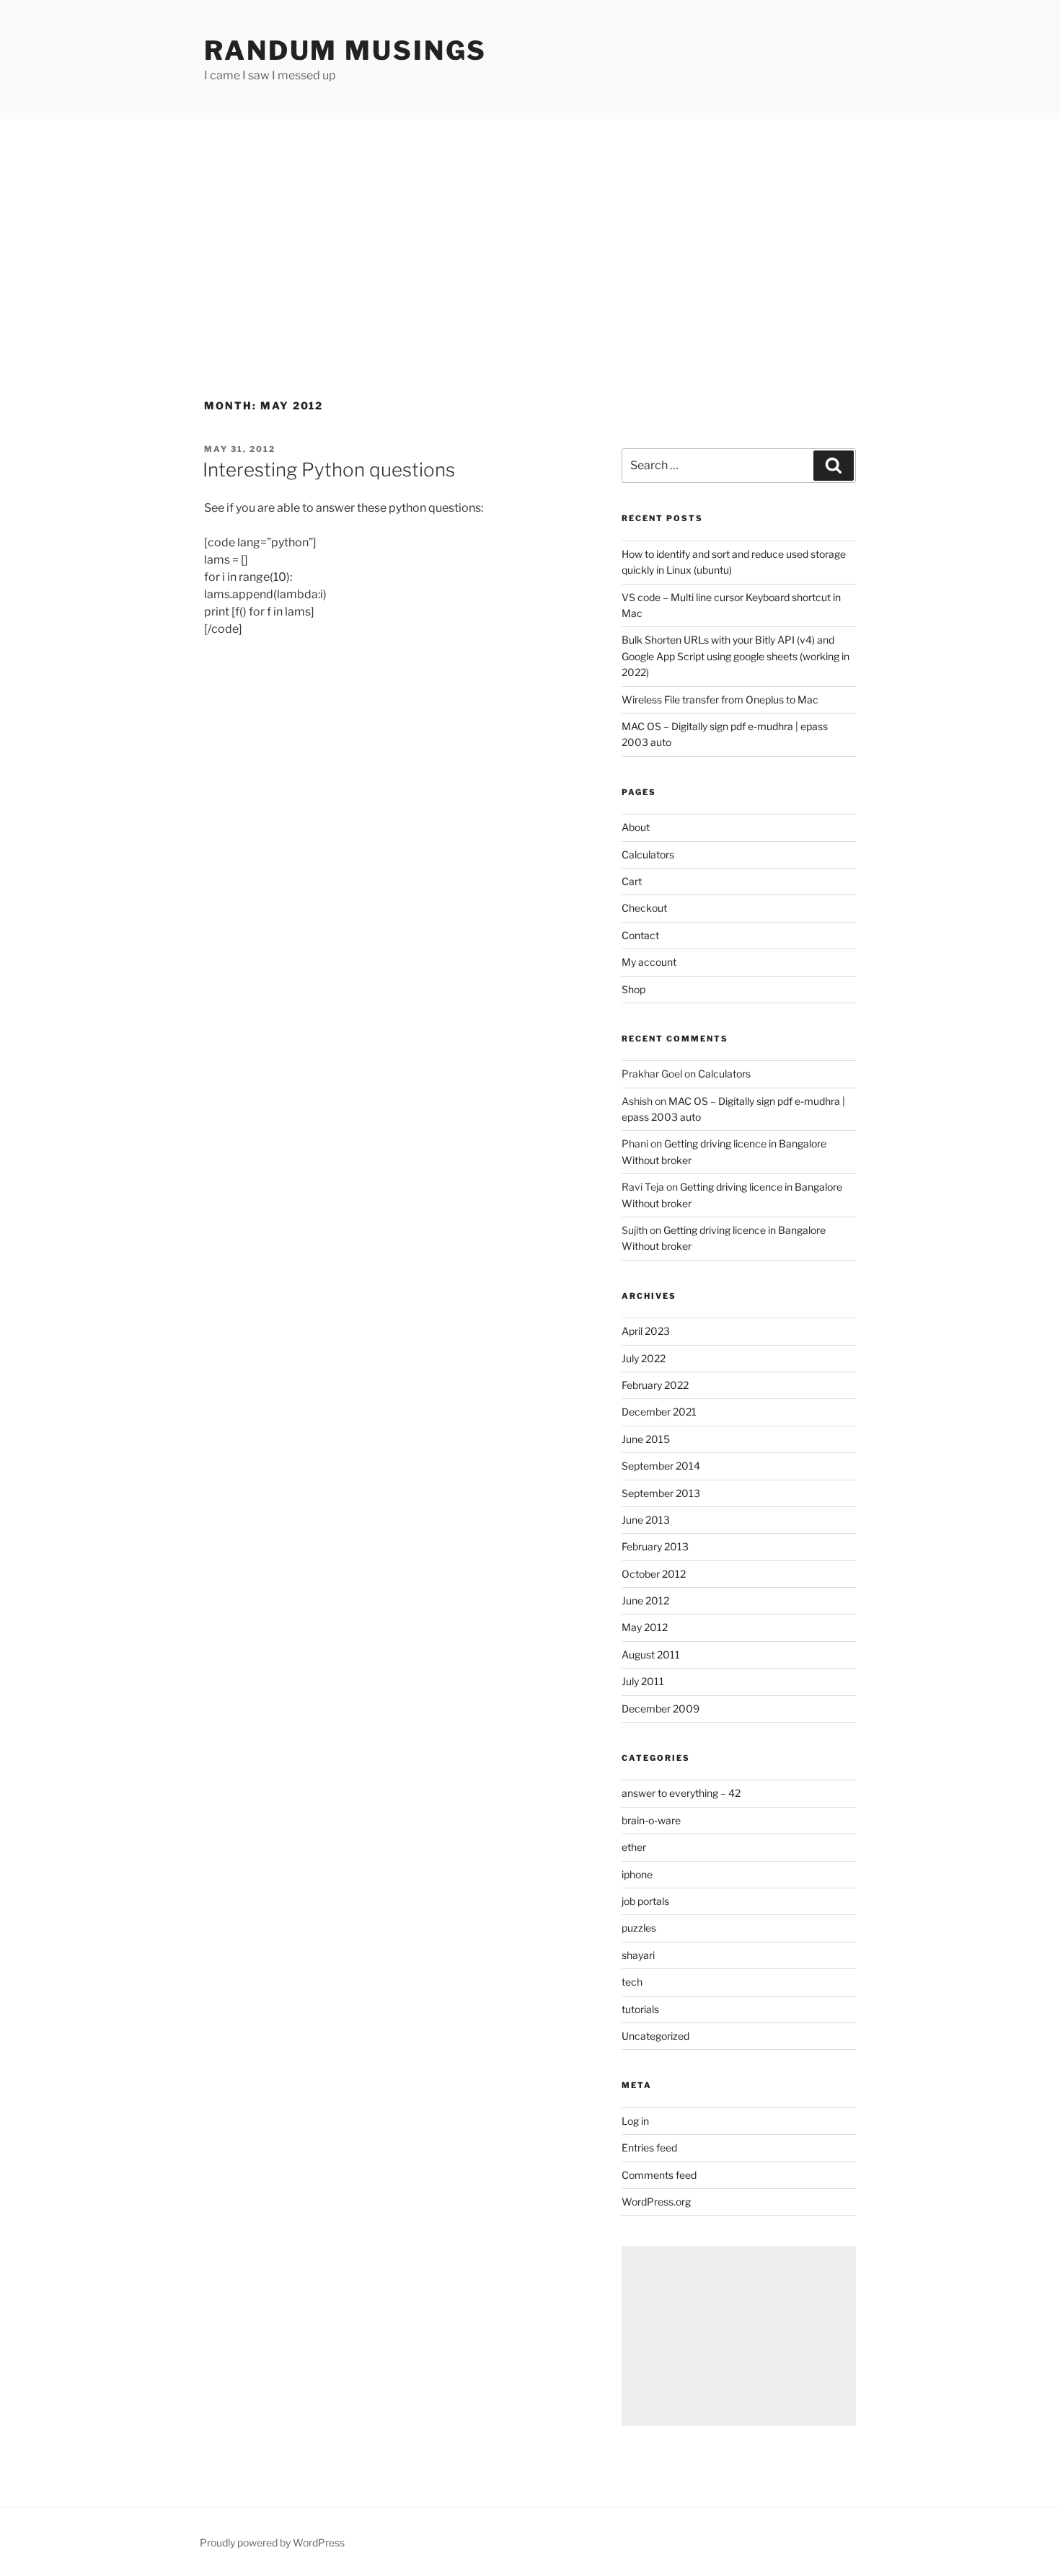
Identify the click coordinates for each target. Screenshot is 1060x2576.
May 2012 (645, 1627)
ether (634, 1847)
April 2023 (646, 1331)
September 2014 (661, 1466)
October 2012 (654, 1574)
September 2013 (661, 1493)
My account (649, 962)
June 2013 (646, 1520)
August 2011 (651, 1655)
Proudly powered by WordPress (272, 2542)
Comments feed (659, 2175)
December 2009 (661, 1709)
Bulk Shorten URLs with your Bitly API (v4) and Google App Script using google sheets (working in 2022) (736, 656)
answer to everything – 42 (681, 1793)
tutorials (640, 2009)
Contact (640, 935)
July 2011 (643, 1681)
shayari (638, 1955)
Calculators (648, 854)
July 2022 (644, 1358)
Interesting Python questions (329, 470)
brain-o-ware (651, 1820)
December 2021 (659, 1412)
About (636, 827)
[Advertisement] (530, 227)
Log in (635, 2121)
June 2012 (645, 1600)
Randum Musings (345, 50)
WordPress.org (656, 2202)
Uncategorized (655, 2036)
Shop (633, 989)
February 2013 (655, 1546)
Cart (632, 881)
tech (632, 1982)
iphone (637, 1874)
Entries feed (649, 2148)
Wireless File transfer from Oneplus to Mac (720, 699)
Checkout (644, 908)
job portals (645, 1901)
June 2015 (646, 1439)
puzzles (639, 1928)
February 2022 (655, 1385)
